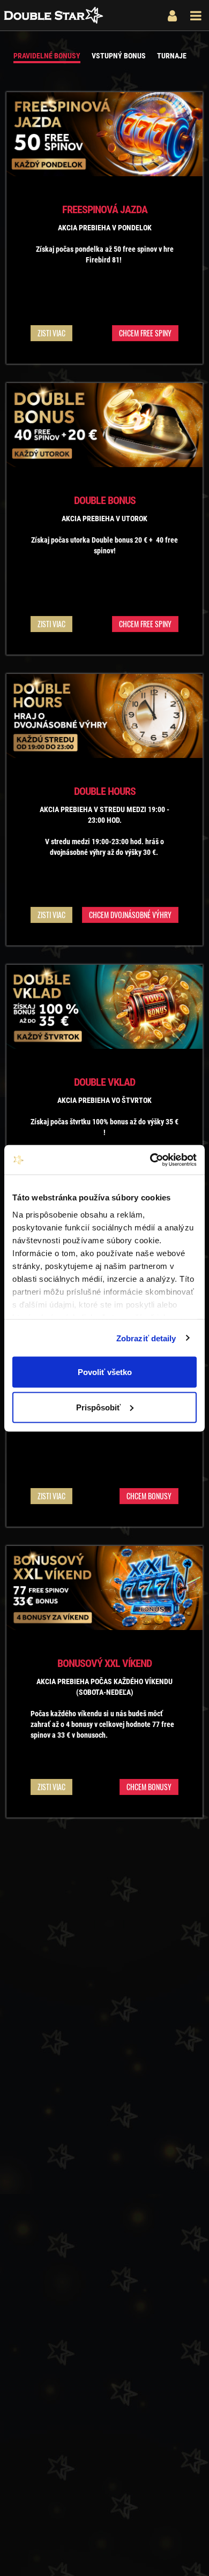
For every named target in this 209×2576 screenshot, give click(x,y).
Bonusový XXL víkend (104, 1663)
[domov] (54, 18)
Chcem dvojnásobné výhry (130, 915)
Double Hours (105, 791)
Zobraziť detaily (146, 1338)
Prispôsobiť (98, 1407)
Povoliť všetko (105, 1372)
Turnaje (172, 56)
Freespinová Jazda (105, 209)
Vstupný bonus (119, 56)
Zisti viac (51, 333)
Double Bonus (105, 500)
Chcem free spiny (145, 333)
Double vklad (104, 1082)
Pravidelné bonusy (47, 56)
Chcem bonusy (149, 1496)
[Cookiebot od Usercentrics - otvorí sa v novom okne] (150, 1160)
